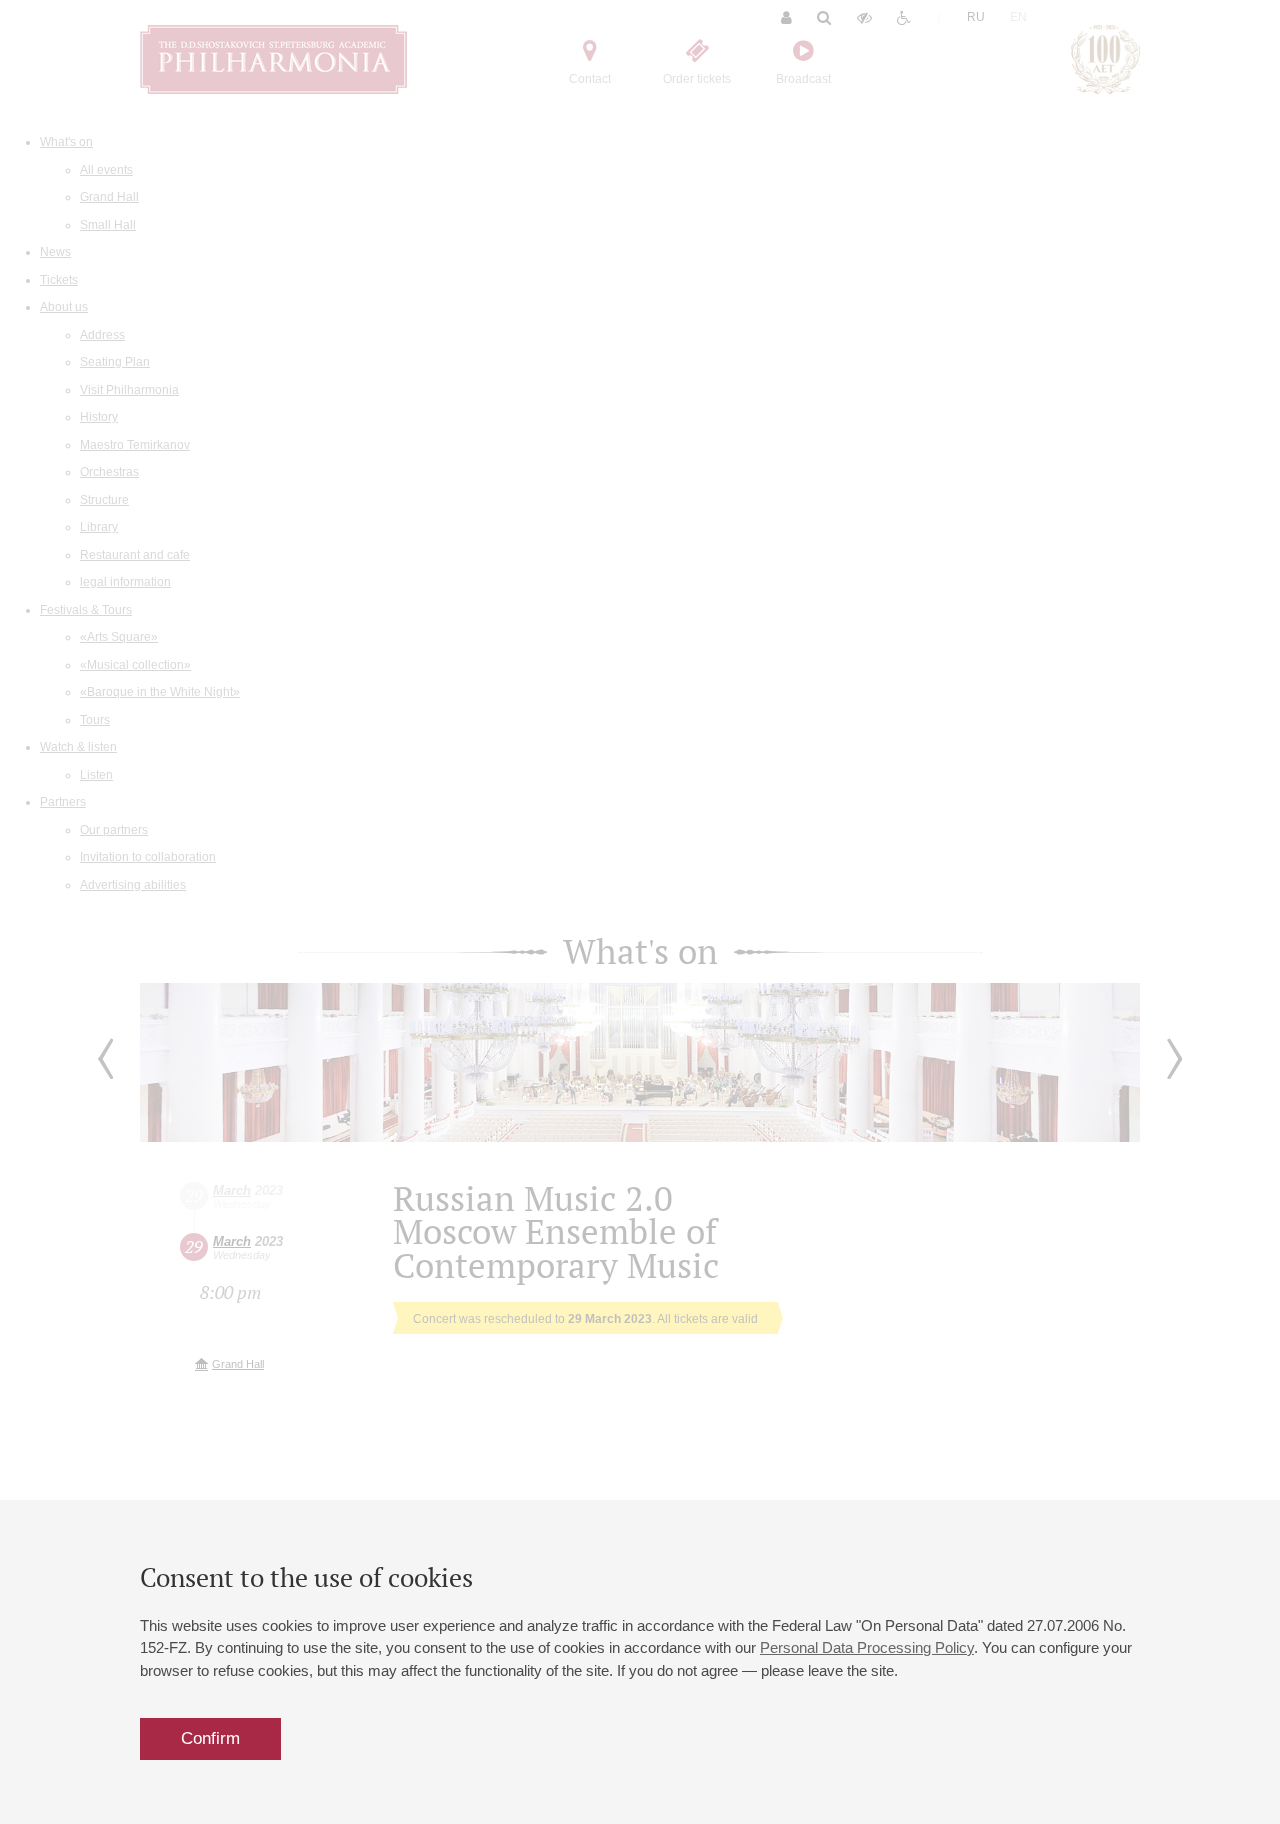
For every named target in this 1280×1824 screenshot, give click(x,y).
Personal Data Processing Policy (867, 1647)
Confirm (210, 1738)
